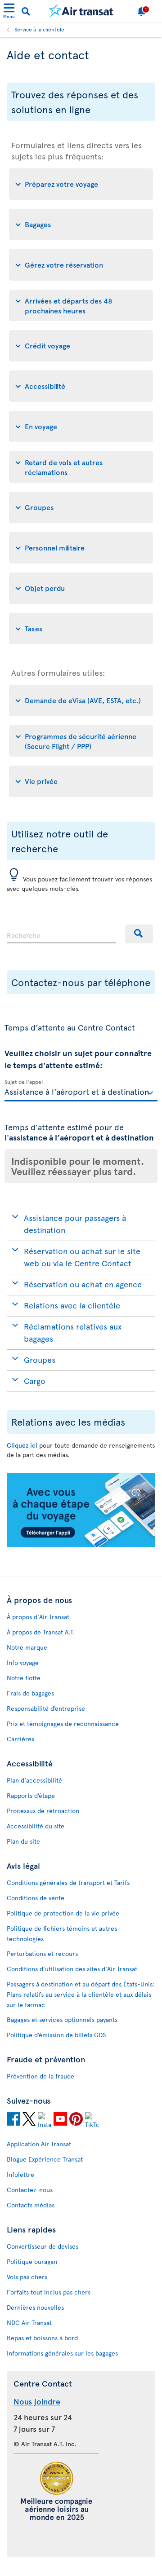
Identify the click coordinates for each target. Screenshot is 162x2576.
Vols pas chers (27, 2277)
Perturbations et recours (42, 1953)
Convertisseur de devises (43, 2246)
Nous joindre (37, 2401)
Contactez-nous (30, 2190)
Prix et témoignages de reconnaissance (63, 1724)
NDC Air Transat (29, 2323)
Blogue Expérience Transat (45, 2159)
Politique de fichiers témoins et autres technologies (62, 1933)
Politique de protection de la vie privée (63, 1913)
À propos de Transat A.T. (41, 1632)
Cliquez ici (22, 1445)
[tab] (81, 184)
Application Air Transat (39, 2144)
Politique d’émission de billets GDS (56, 2035)
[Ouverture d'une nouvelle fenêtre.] (13, 2120)
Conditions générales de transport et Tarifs (68, 1882)
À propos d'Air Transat (38, 1617)
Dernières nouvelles (35, 2307)
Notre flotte (24, 1678)
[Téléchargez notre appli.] (81, 1544)
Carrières (20, 1739)
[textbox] (81, 1091)
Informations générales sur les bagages (62, 2353)
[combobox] (61, 934)
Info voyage (23, 1662)
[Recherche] (139, 934)
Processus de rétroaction (43, 1811)
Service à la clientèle (39, 29)
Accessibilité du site (36, 1826)
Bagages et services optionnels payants (62, 2019)
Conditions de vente (36, 1898)
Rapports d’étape (31, 1795)
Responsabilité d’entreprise (46, 1708)
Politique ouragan (32, 2261)
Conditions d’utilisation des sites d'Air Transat (72, 1969)
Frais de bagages (30, 1693)
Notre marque (27, 1647)
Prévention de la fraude (40, 2076)
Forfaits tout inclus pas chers (49, 2292)
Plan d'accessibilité (34, 1780)
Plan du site (23, 1841)
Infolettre (20, 2174)
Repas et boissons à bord (42, 2338)
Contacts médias (31, 2205)
